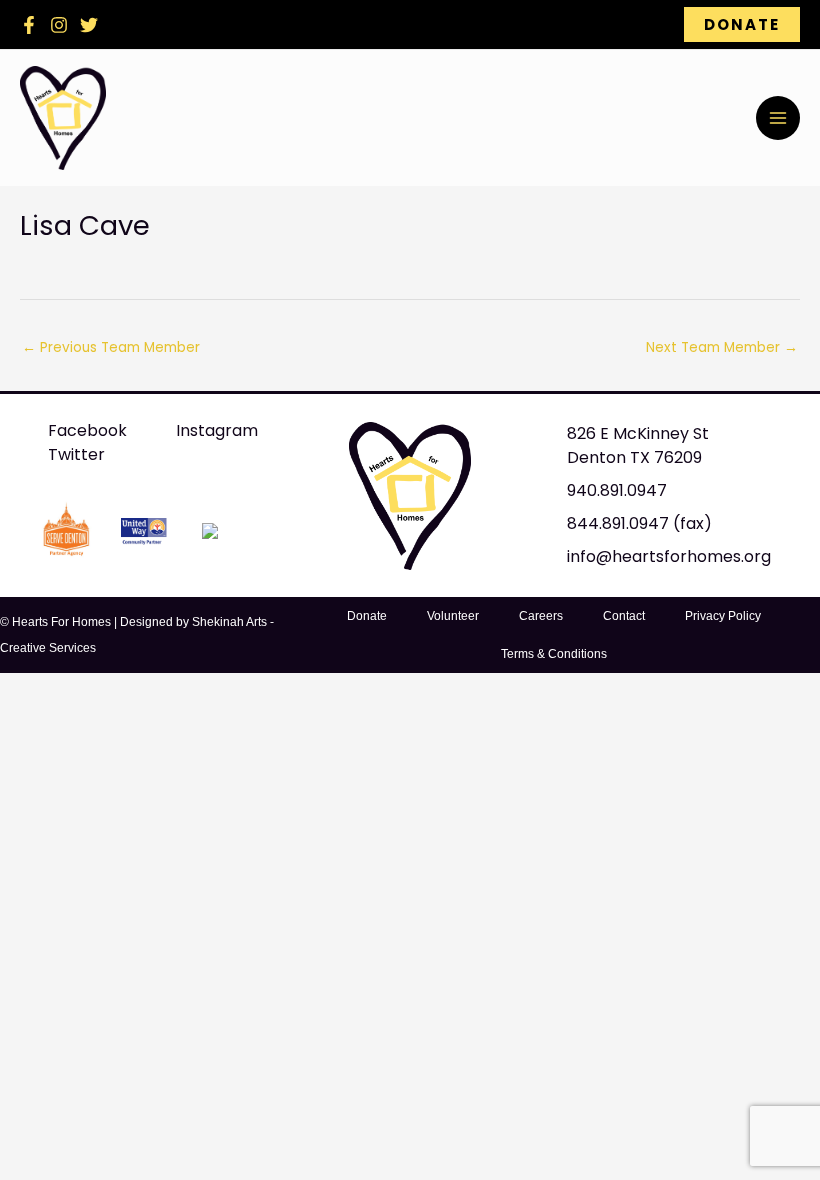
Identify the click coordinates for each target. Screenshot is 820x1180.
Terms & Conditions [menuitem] (554, 654)
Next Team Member (722, 347)
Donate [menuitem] (367, 616)
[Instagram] (59, 25)
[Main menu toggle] (778, 118)
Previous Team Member (111, 347)
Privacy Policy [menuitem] (723, 616)
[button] (742, 24)
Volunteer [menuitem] (453, 616)
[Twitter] (89, 25)
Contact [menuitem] (624, 616)
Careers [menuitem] (541, 616)
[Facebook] (29, 25)
